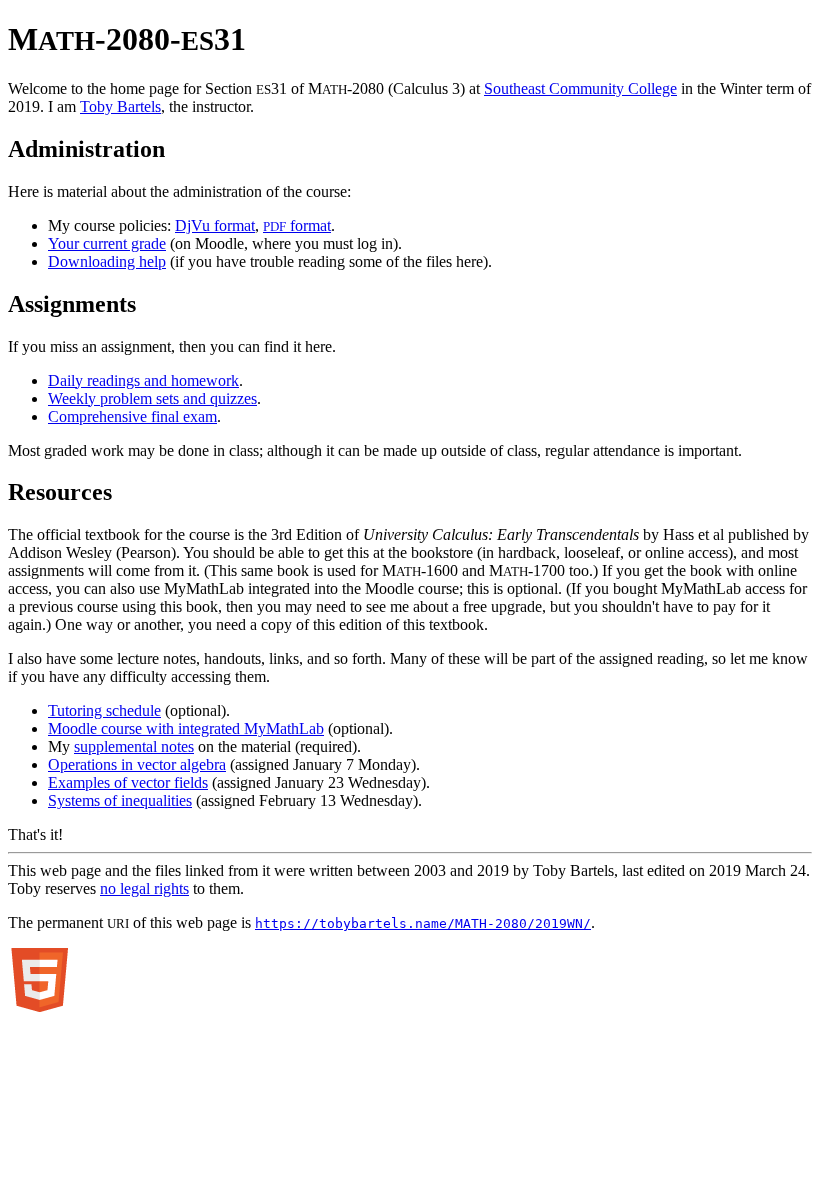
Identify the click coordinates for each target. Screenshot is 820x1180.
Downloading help (107, 261)
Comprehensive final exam (132, 416)
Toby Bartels (120, 106)
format (297, 225)
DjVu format (215, 225)
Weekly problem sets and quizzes (152, 398)
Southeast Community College (580, 88)
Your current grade (107, 243)
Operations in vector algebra (137, 764)
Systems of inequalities (120, 800)
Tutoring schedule (104, 710)
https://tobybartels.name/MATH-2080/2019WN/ (423, 923)
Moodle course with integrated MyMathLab (186, 728)
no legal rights (144, 888)
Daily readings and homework (143, 380)
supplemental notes (134, 746)
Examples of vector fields (128, 782)
